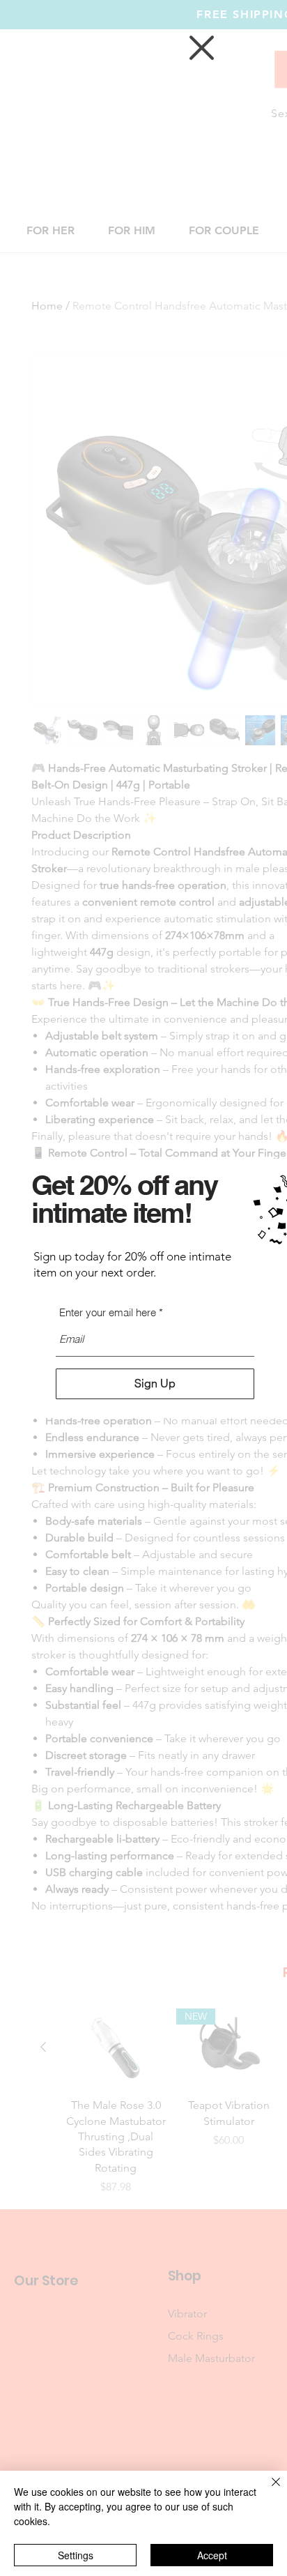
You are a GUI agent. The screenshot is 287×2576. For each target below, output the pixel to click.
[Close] (267, 2490)
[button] (202, 48)
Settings (76, 2555)
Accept (212, 2555)
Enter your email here (108, 1312)
